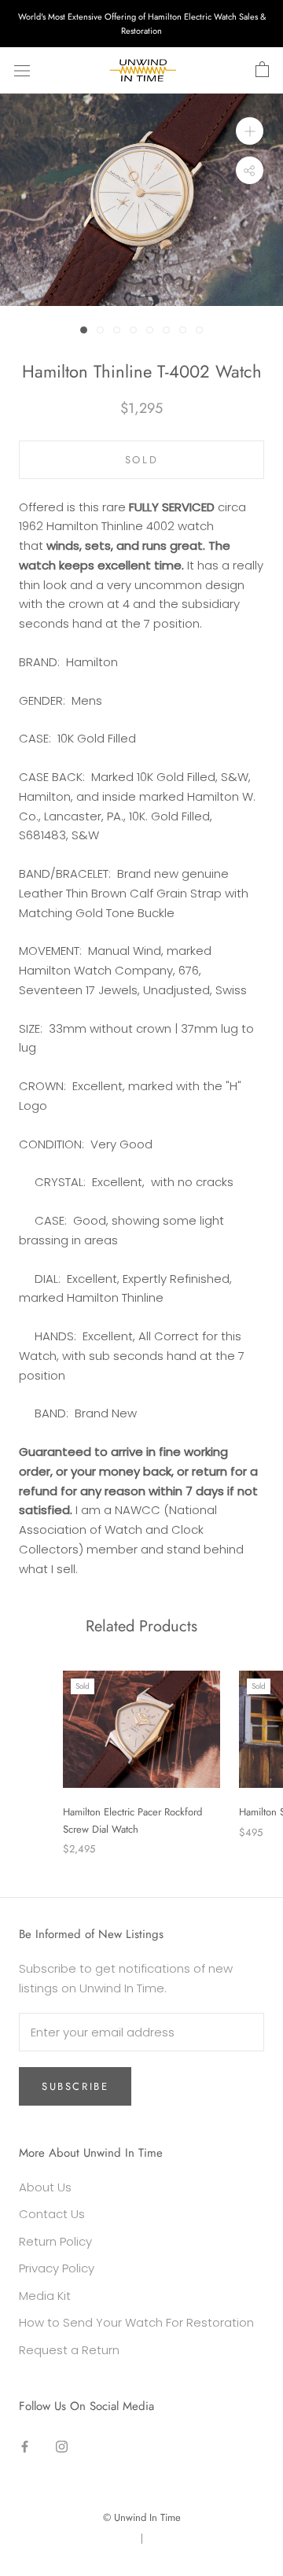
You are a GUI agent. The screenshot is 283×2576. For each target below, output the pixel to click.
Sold (141, 460)
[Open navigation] (22, 71)
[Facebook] (25, 2447)
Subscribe (75, 2086)
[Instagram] (62, 2447)
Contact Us (52, 2214)
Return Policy (55, 2241)
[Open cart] (262, 70)
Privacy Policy (57, 2268)
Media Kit (45, 2296)
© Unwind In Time (142, 2517)
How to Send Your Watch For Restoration (136, 2322)
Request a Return (69, 2350)
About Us (45, 2187)
